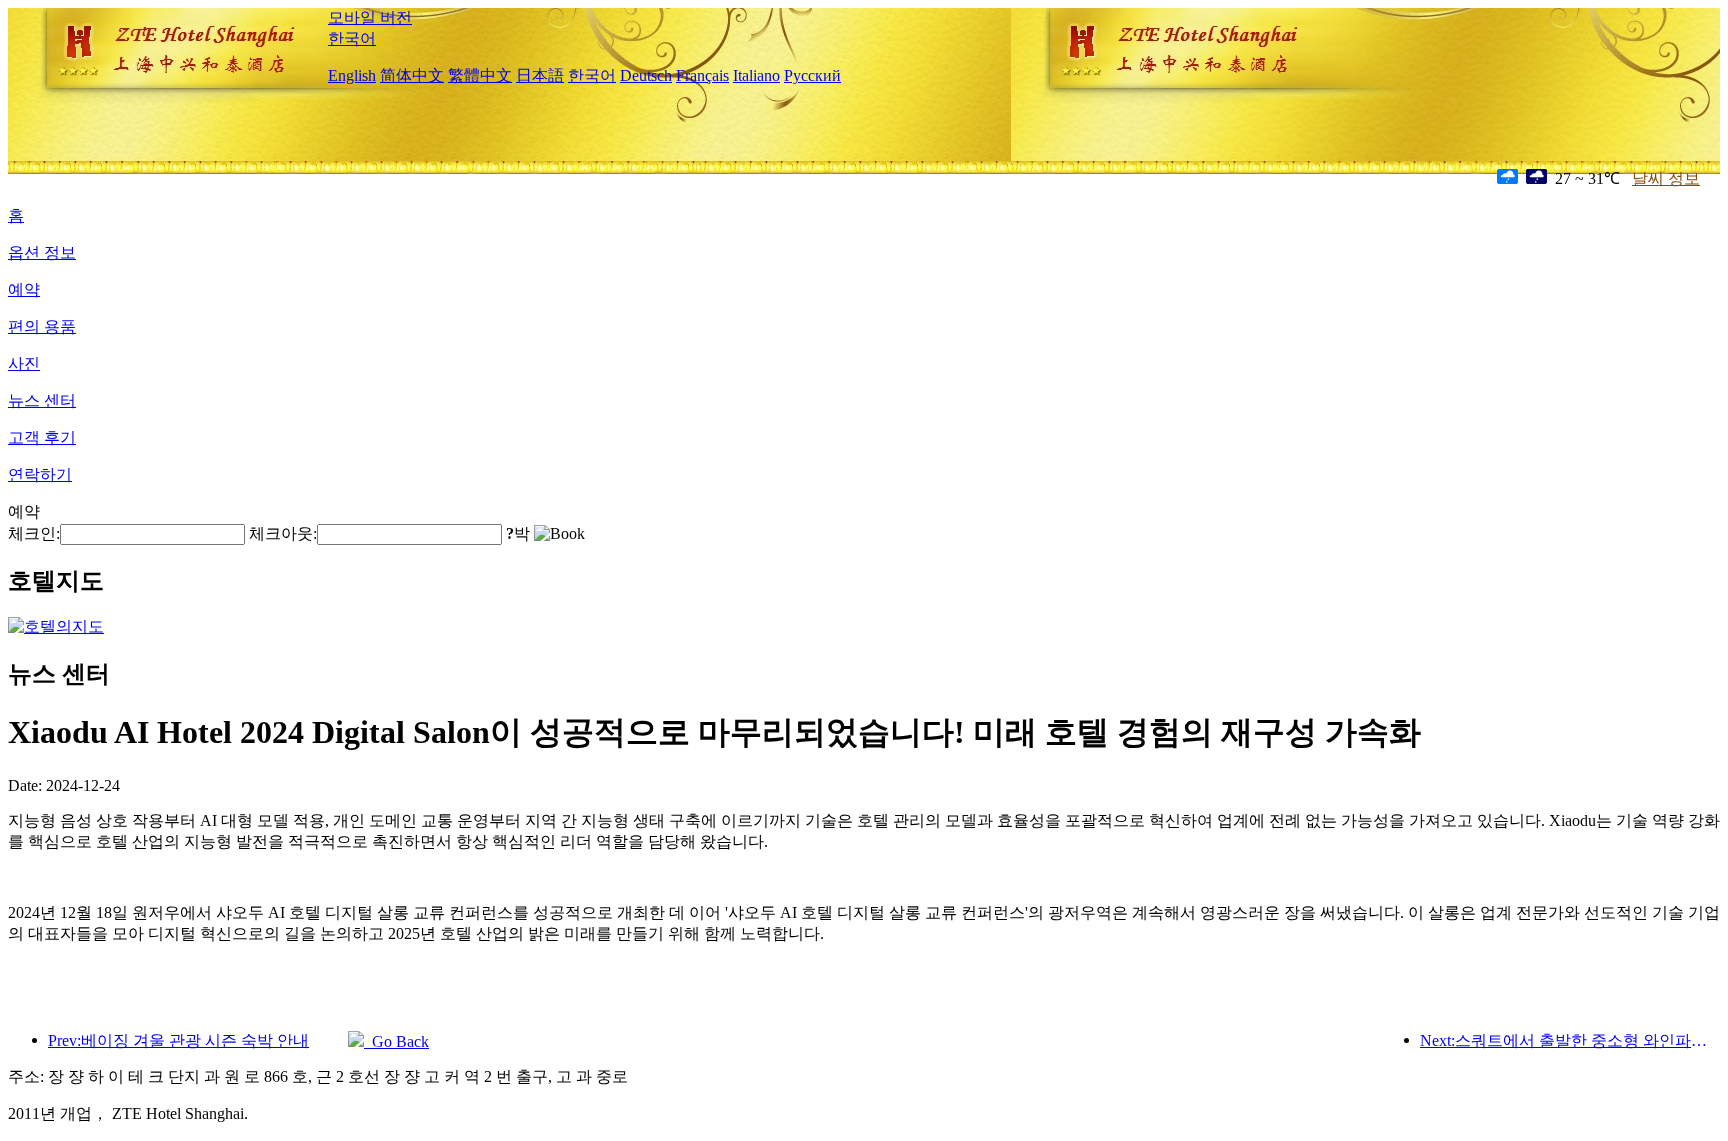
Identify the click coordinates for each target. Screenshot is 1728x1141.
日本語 (540, 75)
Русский (812, 75)
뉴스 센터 (42, 400)
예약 (24, 289)
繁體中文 (480, 75)
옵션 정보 (42, 252)
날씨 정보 (1666, 178)
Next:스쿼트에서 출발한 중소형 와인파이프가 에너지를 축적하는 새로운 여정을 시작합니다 (1570, 1040)
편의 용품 (42, 326)
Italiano (756, 75)
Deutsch (646, 75)
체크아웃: (283, 533)
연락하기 (40, 474)
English (352, 75)
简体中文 (412, 75)
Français (702, 75)
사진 (24, 363)
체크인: (34, 533)
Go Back (396, 1041)
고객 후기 (42, 437)
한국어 (352, 38)
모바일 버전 (370, 17)
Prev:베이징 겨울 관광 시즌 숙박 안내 (178, 1040)
